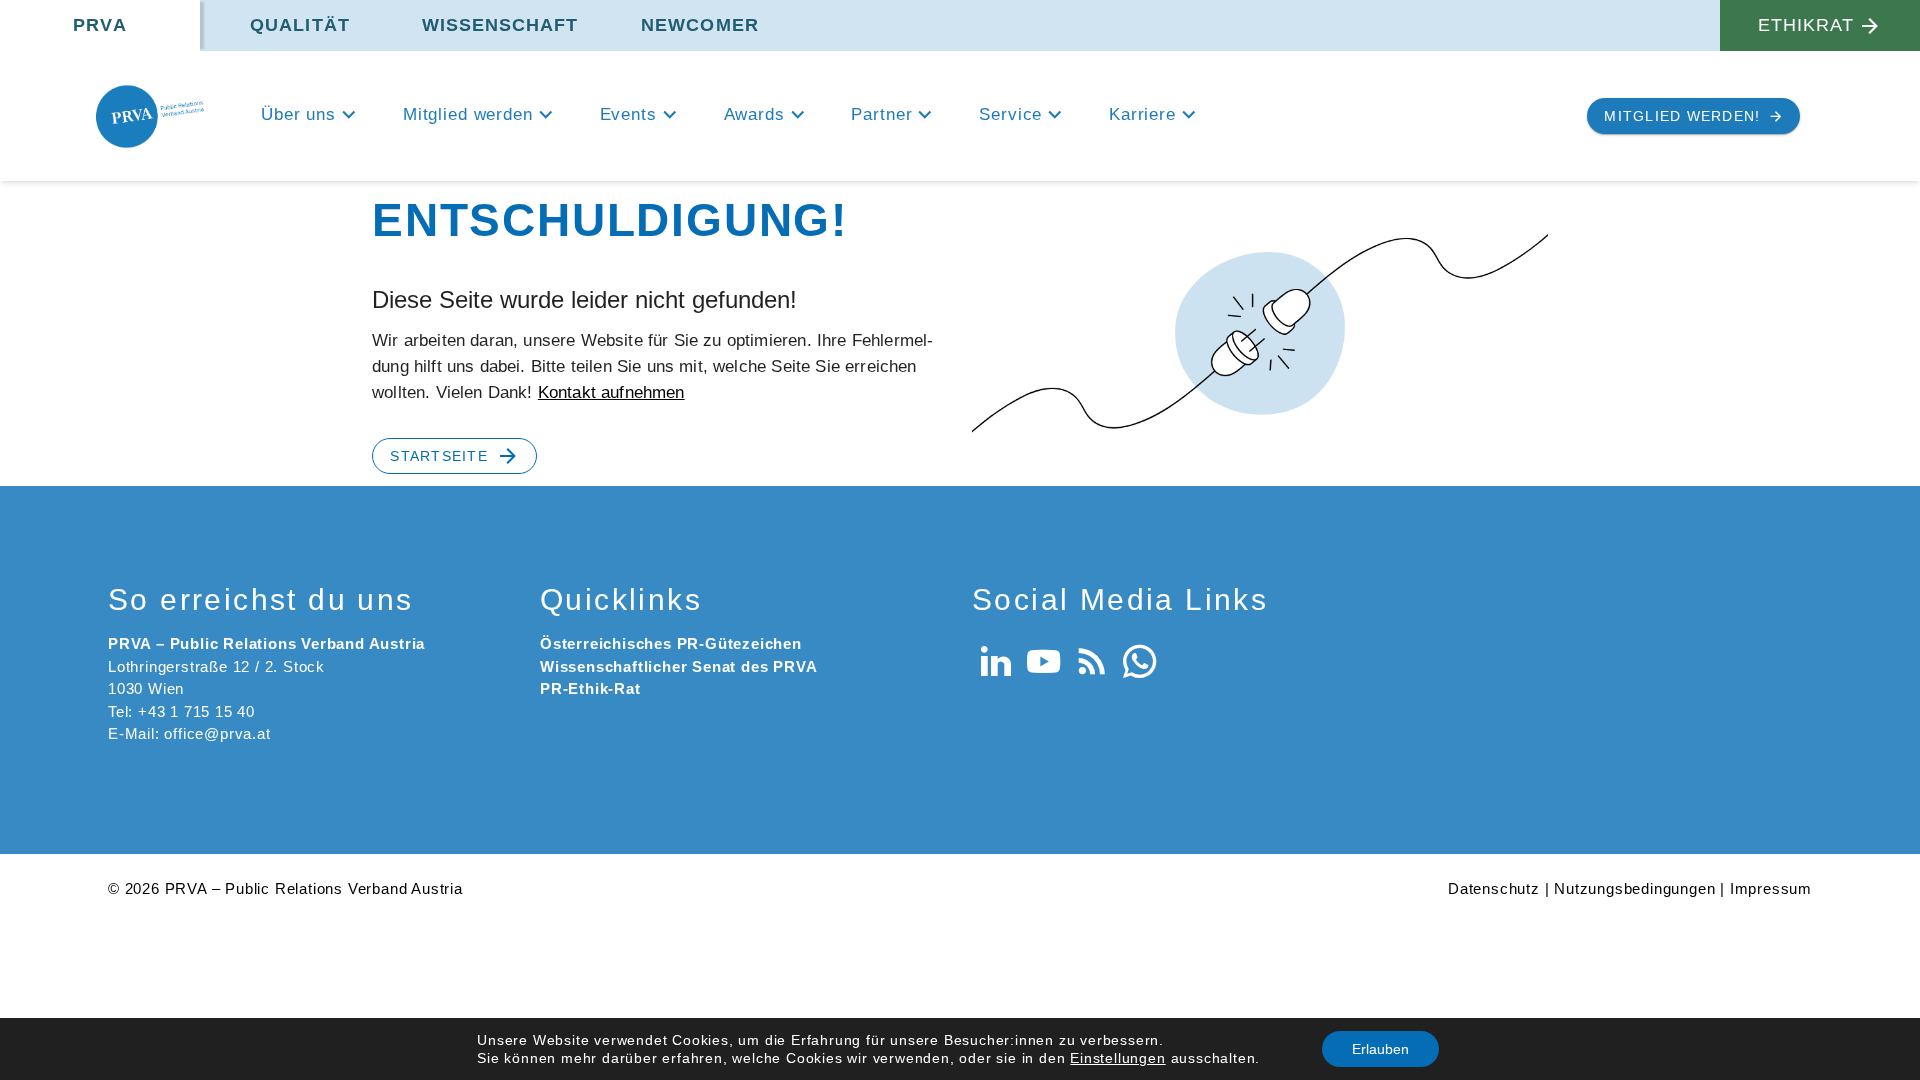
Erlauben (1380, 1049)
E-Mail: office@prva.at (189, 733)
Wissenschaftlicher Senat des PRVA (678, 666)
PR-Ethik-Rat (590, 688)
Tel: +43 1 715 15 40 (181, 711)
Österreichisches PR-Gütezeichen (671, 643)
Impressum (1771, 888)
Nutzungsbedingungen (1634, 888)
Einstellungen (1117, 1058)
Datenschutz (1494, 888)
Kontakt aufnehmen (611, 392)
